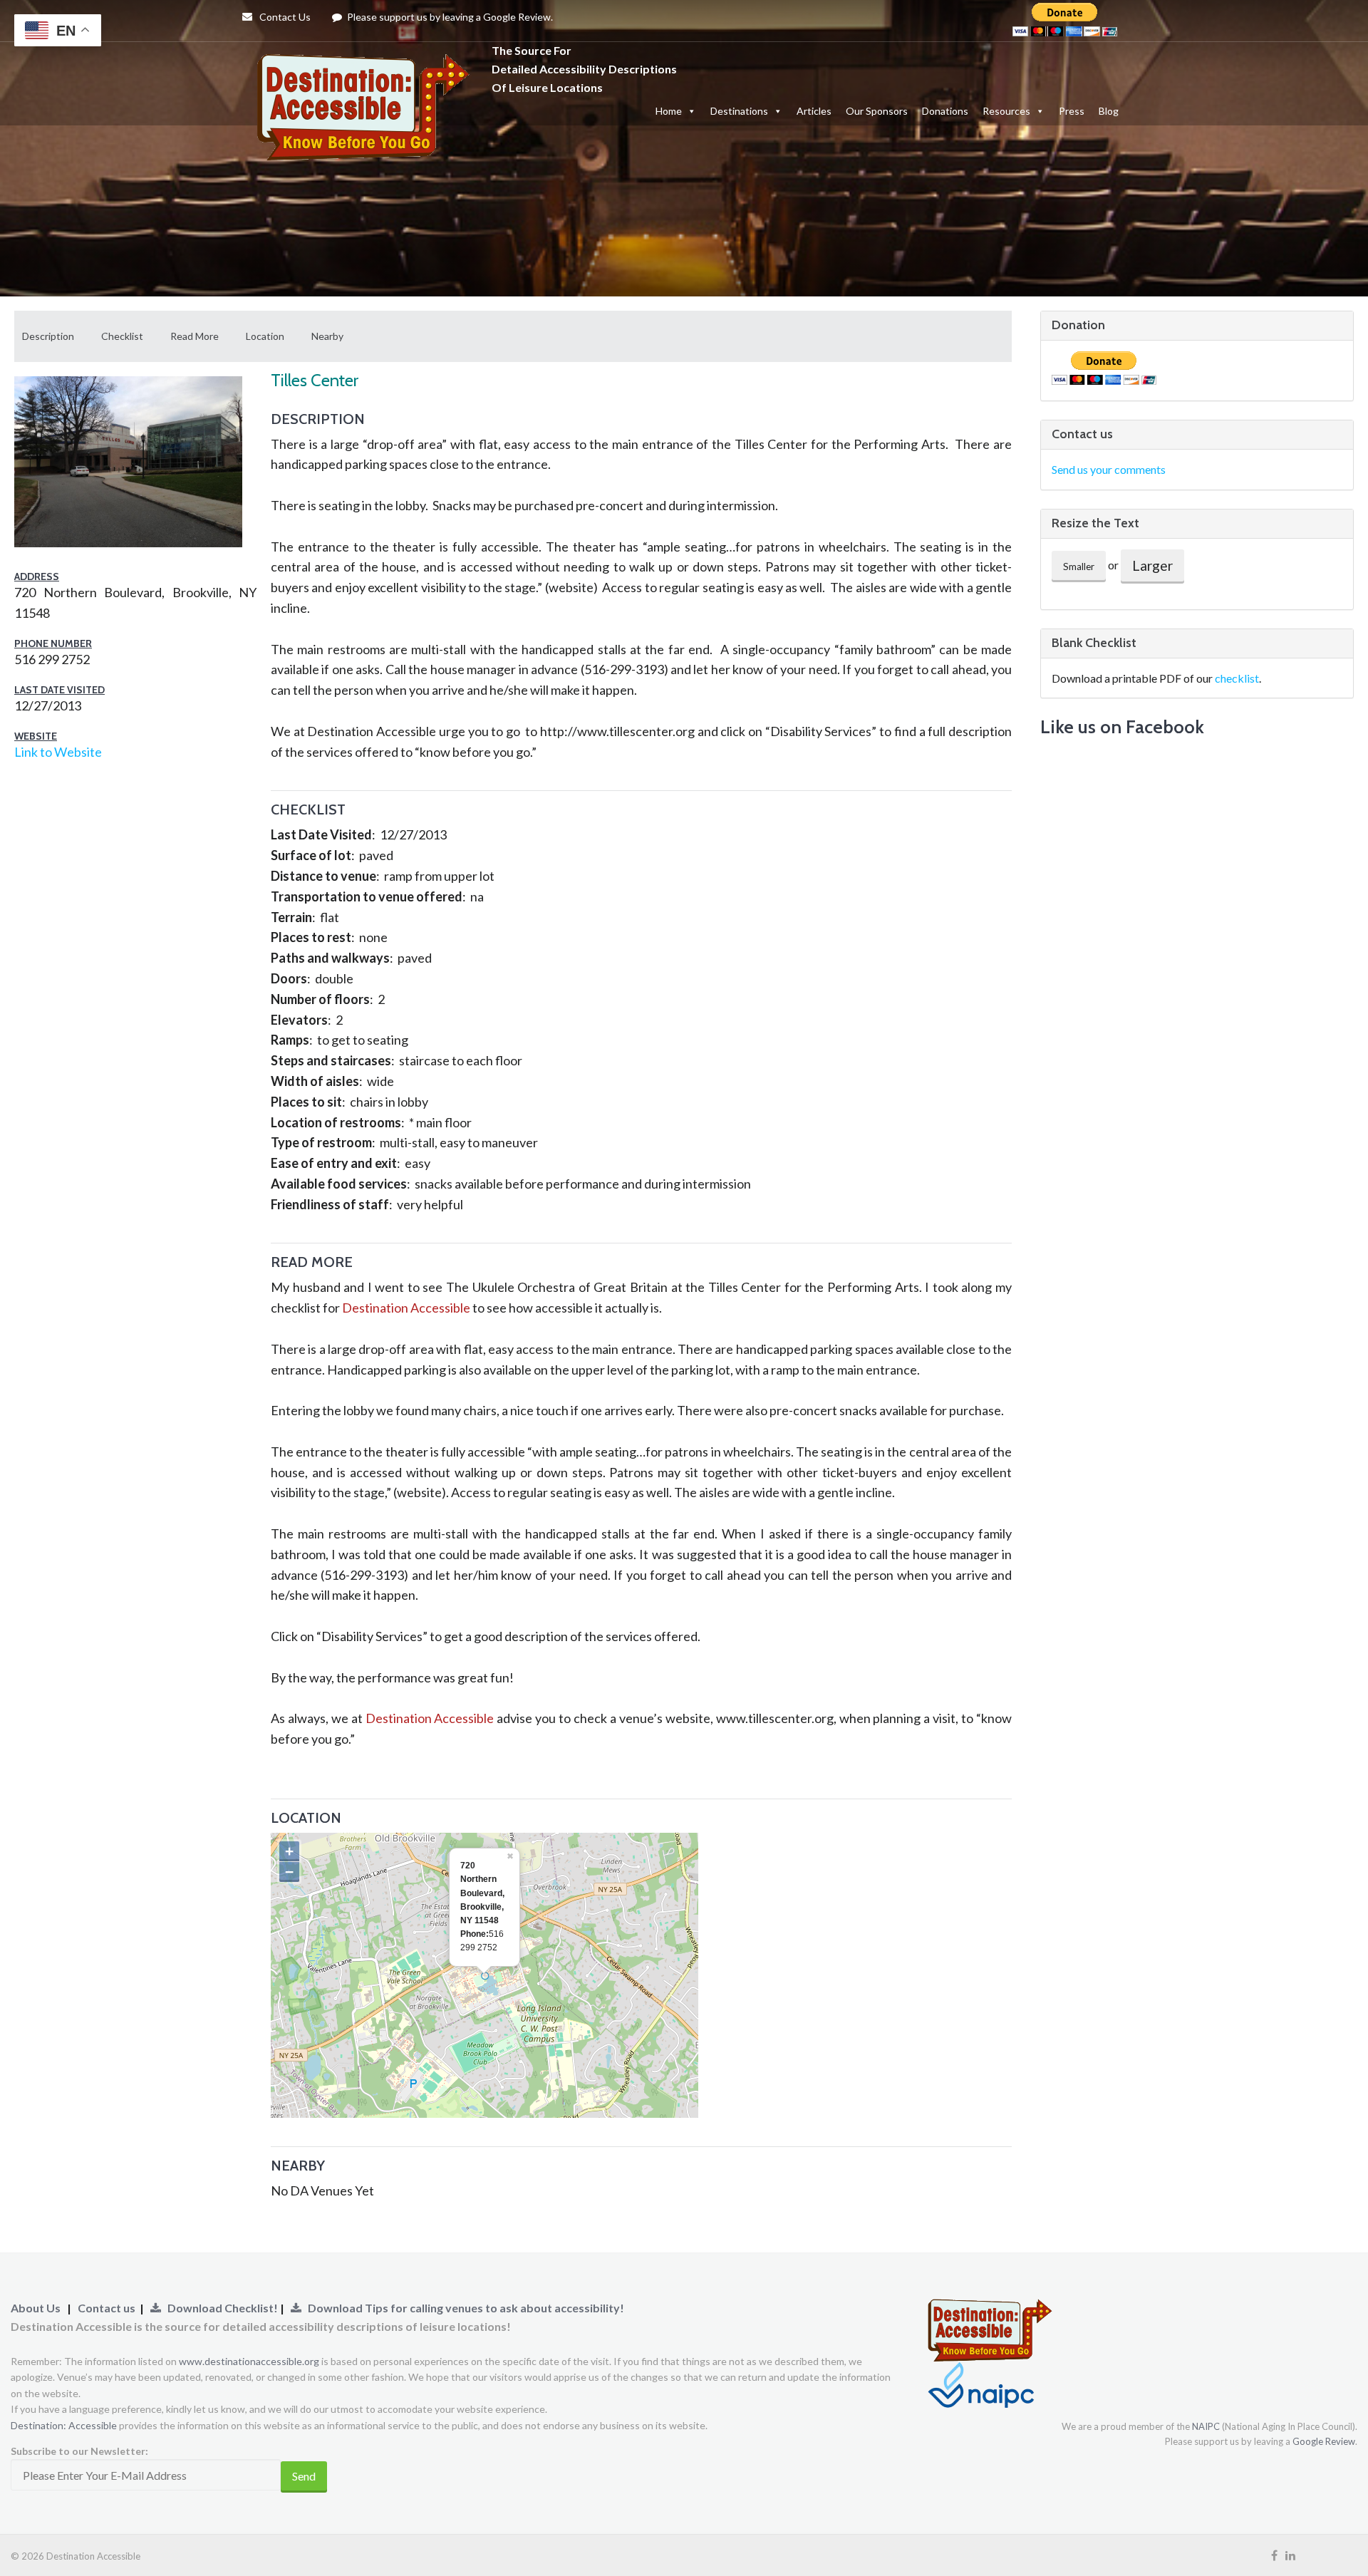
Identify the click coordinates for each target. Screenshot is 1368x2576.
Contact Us (284, 17)
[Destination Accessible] (367, 68)
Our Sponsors (877, 111)
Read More (195, 336)
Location (265, 336)
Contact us (107, 2308)
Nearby (327, 336)
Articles (814, 111)
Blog (1109, 111)
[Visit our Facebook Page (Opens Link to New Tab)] (1274, 2555)
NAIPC (1206, 2426)
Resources (1006, 111)
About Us (36, 2308)
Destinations (739, 111)
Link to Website (58, 752)
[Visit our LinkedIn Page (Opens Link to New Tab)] (1290, 2555)
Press (1072, 111)
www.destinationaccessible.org (249, 2361)
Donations (945, 111)
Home (669, 111)
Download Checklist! (221, 2308)
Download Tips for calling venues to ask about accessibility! (463, 2308)
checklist (1237, 678)
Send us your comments (1109, 469)
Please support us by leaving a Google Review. (449, 17)
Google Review (1324, 2441)
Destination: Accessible (64, 2425)
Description (48, 336)
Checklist (122, 336)
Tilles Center (315, 380)
